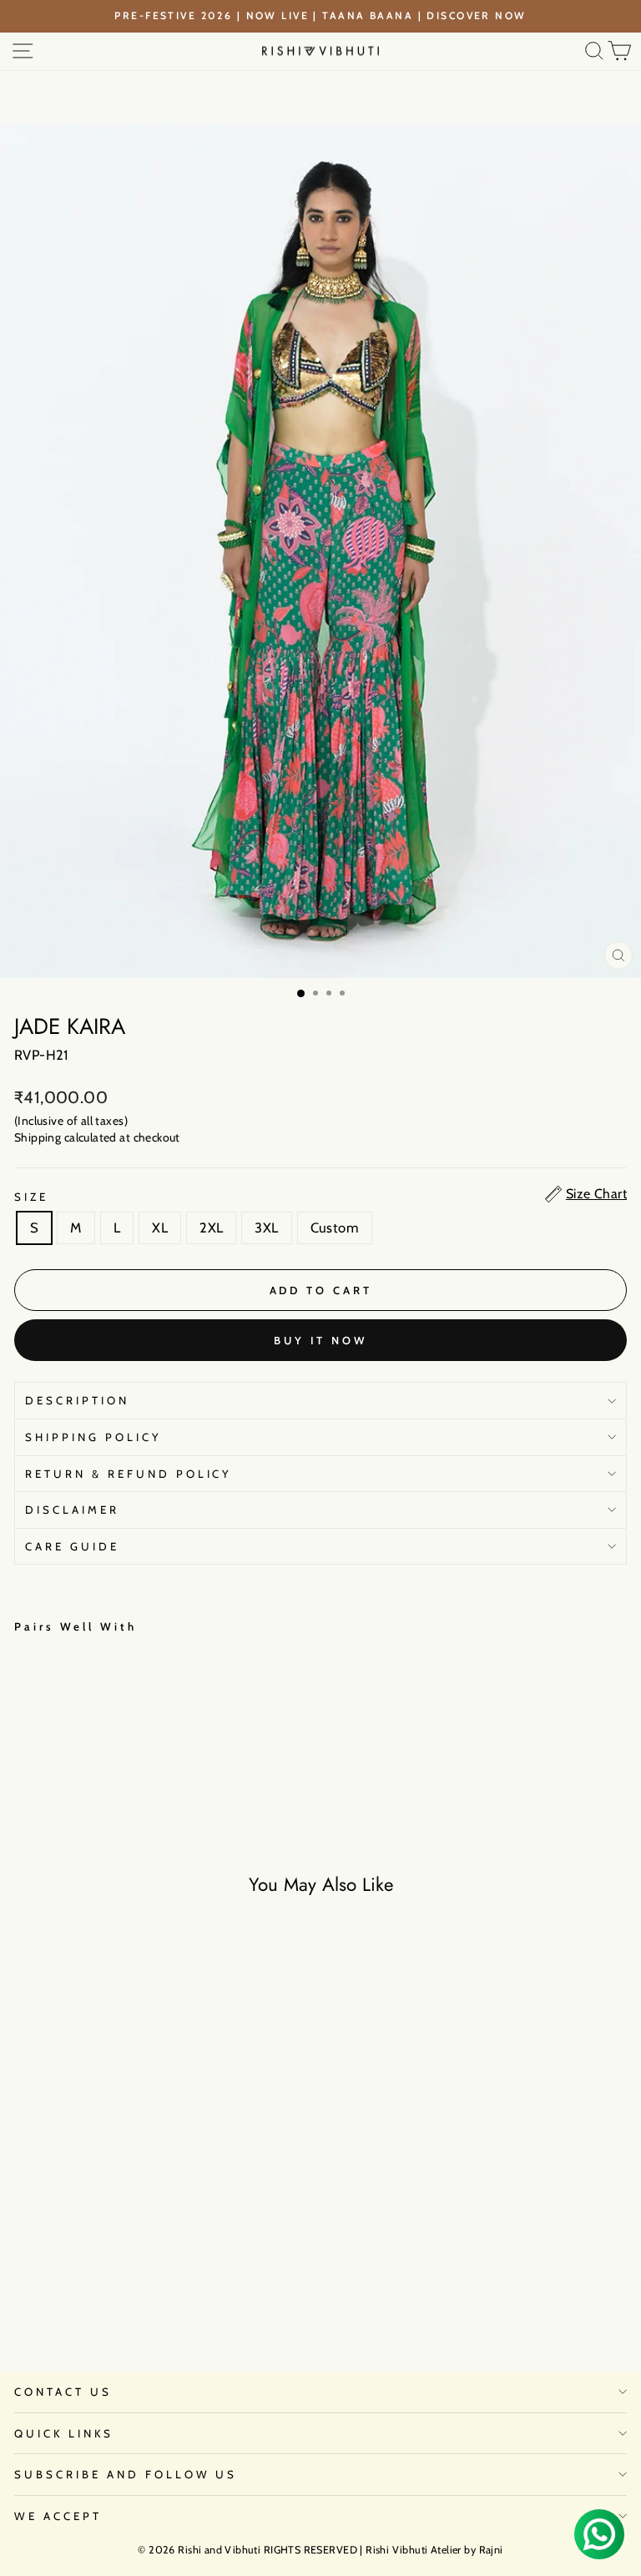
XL (160, 1228)
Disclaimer (72, 1510)
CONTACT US (63, 2392)
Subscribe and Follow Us (126, 2474)
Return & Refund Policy (129, 1474)
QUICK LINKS (64, 2433)
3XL (266, 1228)
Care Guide (72, 1546)
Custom (335, 1228)
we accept (58, 2516)
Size (31, 1197)
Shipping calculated (66, 1137)
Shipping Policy (93, 1437)
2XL (211, 1228)
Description (77, 1400)
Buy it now (320, 1340)
